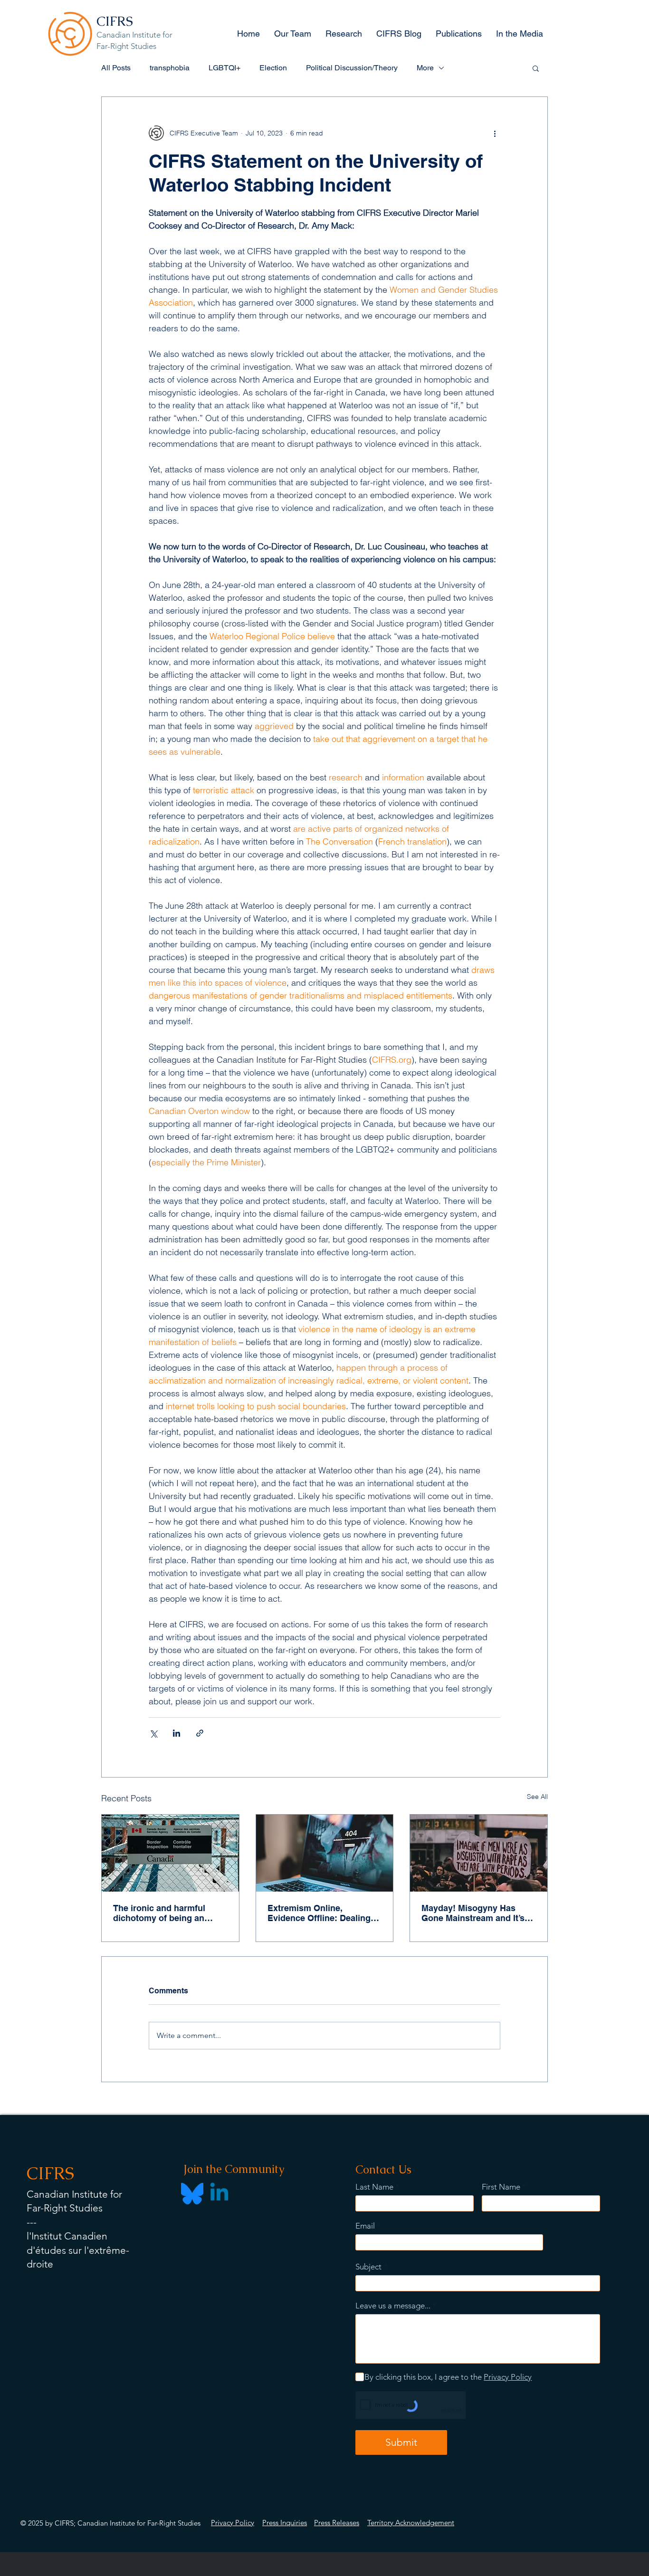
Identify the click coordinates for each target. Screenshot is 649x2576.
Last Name (374, 2187)
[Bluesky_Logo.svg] (192, 2194)
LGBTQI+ (224, 68)
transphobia (170, 68)
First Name (501, 2187)
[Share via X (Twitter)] (153, 1733)
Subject (368, 2267)
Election (273, 68)
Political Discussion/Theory (352, 68)
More (425, 68)
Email (365, 2226)
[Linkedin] (219, 2194)
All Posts (116, 68)
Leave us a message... (393, 2306)
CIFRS (115, 21)
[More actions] (495, 133)
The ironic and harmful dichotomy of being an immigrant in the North (159, 1913)
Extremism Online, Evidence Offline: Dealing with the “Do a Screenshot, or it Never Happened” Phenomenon (321, 1913)
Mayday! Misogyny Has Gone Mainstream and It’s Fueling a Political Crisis (473, 1913)
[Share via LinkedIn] (177, 1733)
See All (537, 1797)
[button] (536, 68)
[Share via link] (200, 1733)
